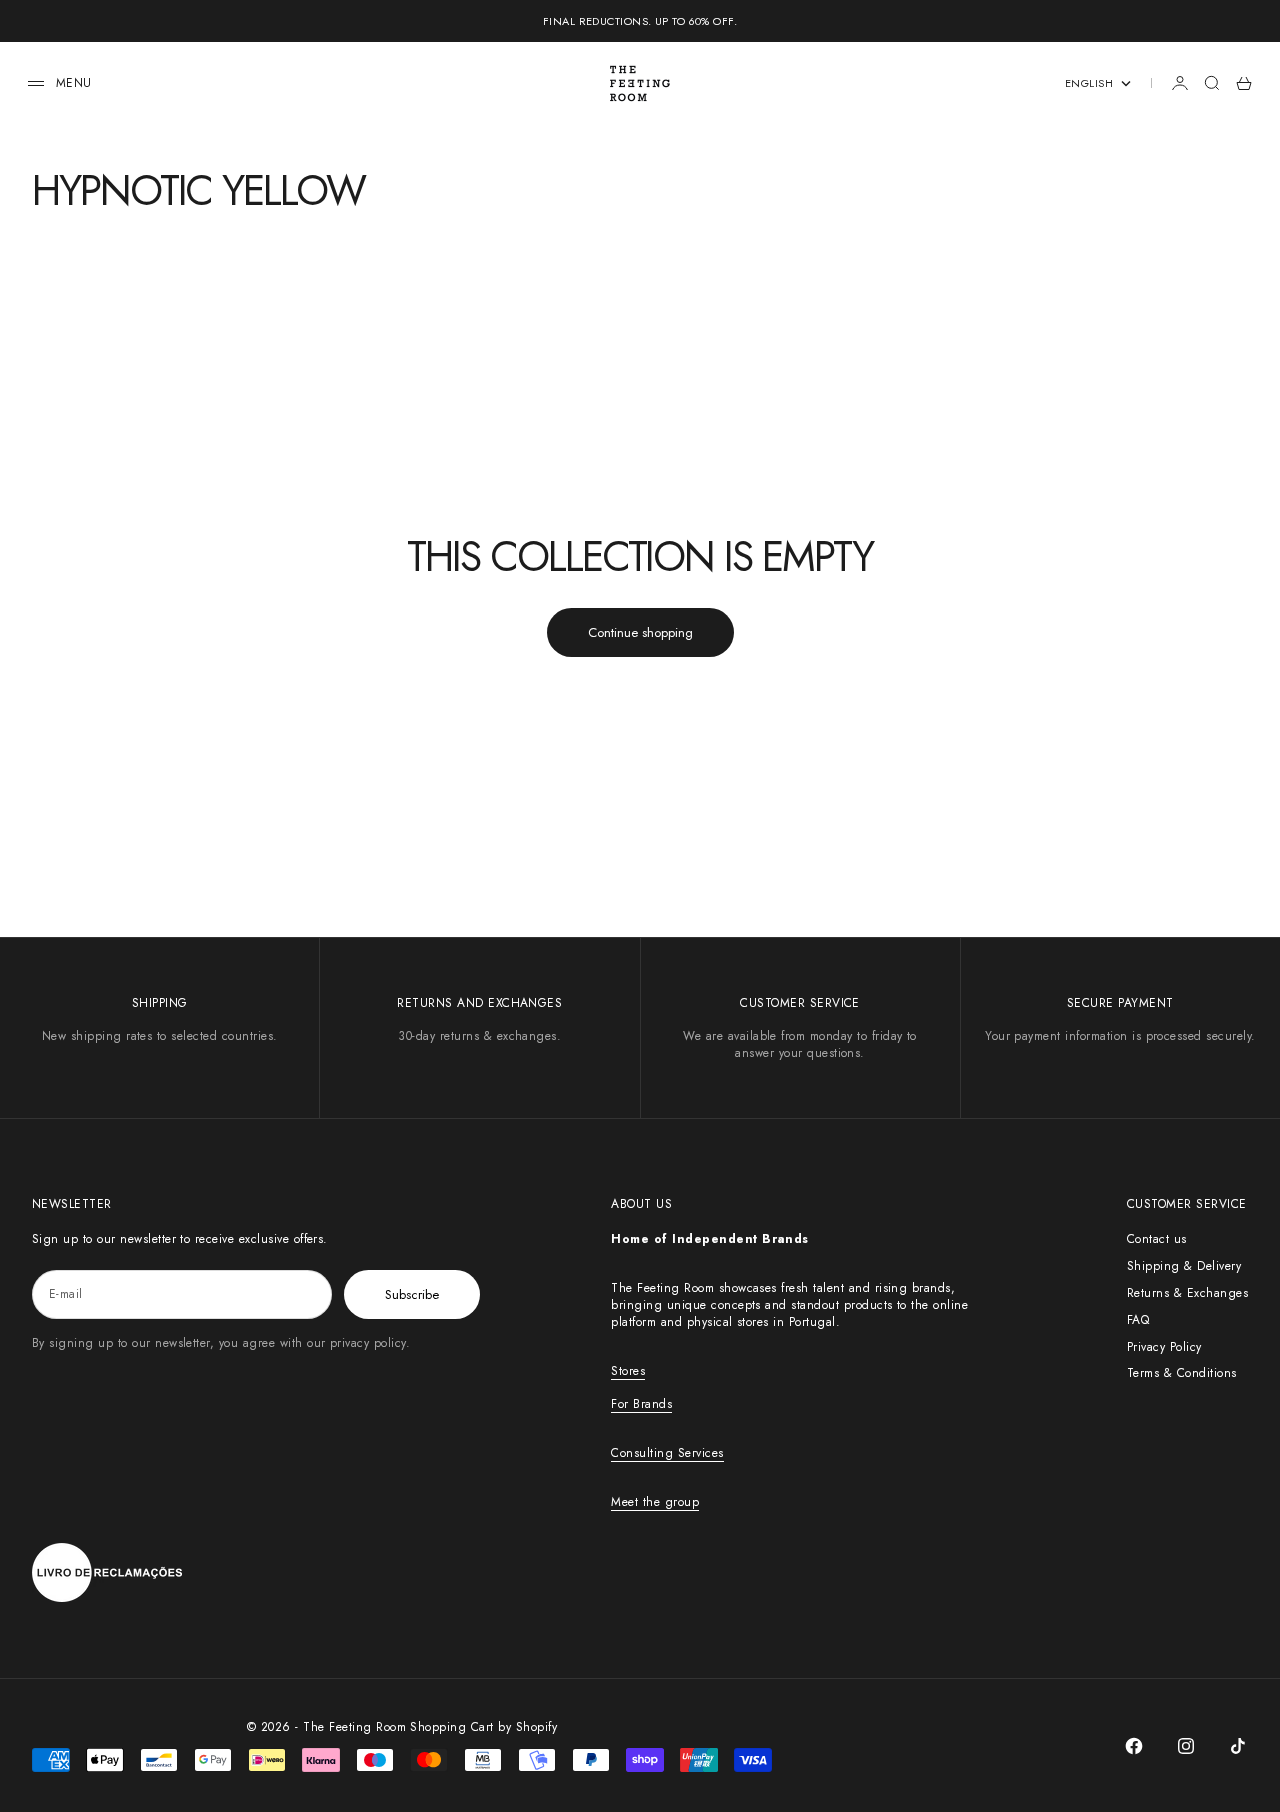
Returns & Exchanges (1187, 1293)
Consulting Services (667, 1453)
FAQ (1138, 1320)
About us (641, 1204)
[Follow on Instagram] (1186, 1746)
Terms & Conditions (1182, 1373)
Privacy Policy (1164, 1347)
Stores (628, 1371)
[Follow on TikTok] (1238, 1746)
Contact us (1157, 1239)
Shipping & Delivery (1184, 1266)
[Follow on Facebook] (1134, 1746)
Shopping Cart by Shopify (483, 1727)
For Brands (641, 1404)
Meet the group (655, 1502)
